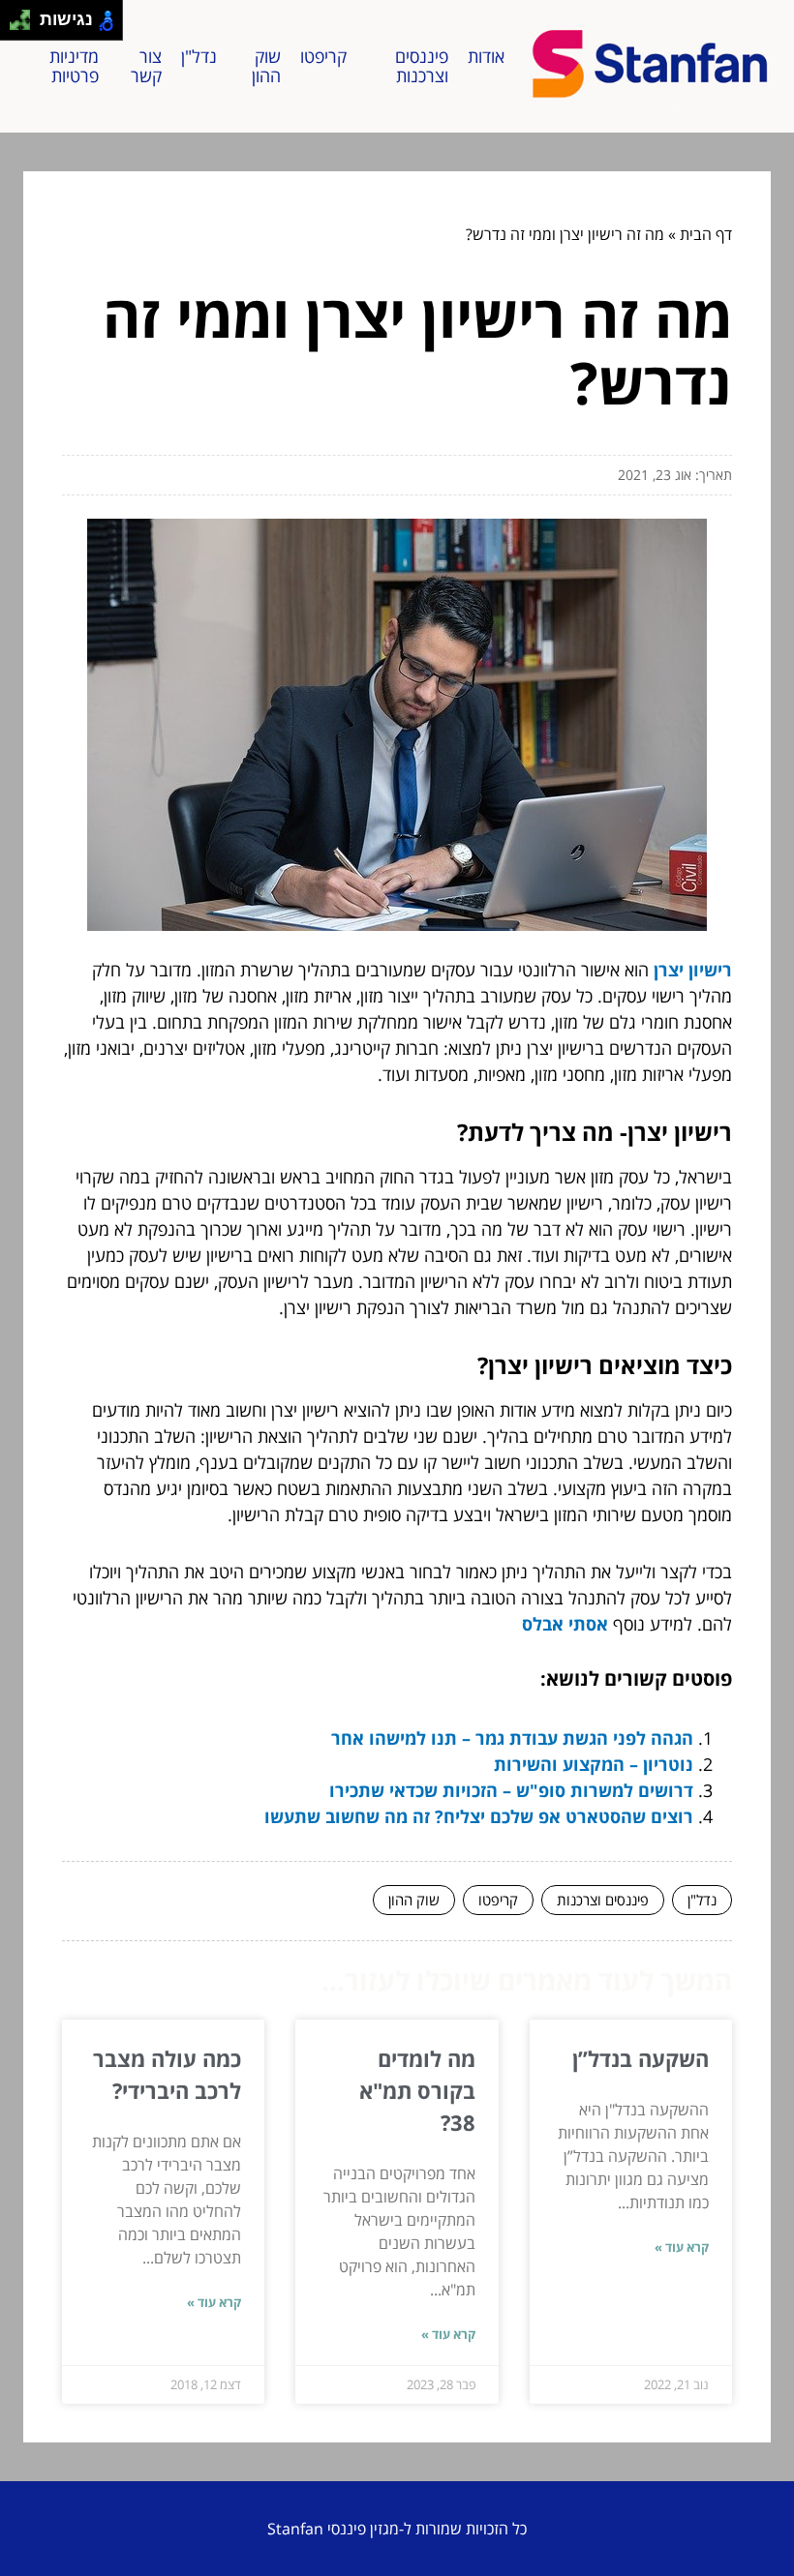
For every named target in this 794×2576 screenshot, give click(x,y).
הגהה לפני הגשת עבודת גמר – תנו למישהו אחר (512, 1738)
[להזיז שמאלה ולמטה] (15, 26)
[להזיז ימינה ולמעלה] (26, 15)
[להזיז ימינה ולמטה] (26, 26)
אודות (486, 56)
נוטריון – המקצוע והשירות (594, 1764)
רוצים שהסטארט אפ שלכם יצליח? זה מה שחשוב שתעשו (479, 1816)
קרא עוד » (682, 2247)
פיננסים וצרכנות (422, 66)
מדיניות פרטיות (74, 66)
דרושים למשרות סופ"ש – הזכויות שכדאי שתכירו (511, 1790)
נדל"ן (199, 56)
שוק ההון (266, 66)
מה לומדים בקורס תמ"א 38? (417, 2090)
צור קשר (146, 66)
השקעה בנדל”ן (641, 2058)
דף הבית (706, 234)
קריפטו (323, 56)
